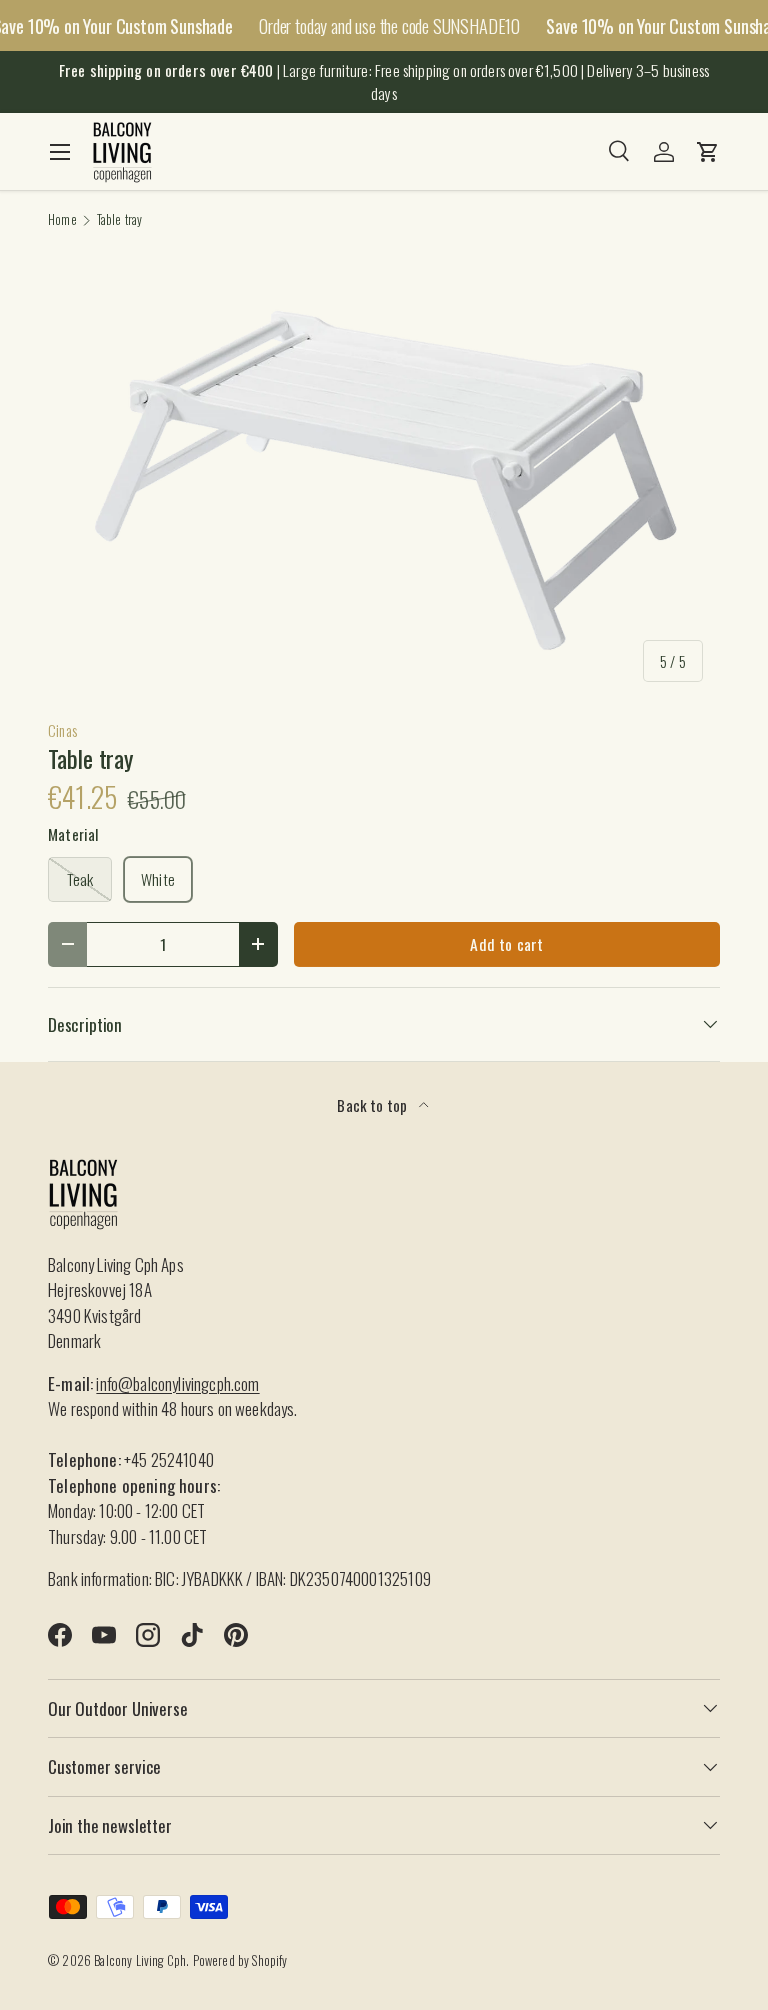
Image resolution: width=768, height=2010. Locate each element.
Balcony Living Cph (140, 1960)
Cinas (62, 730)
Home (62, 220)
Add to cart (506, 944)
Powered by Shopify (240, 1960)
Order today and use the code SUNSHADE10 (389, 25)
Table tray (120, 220)
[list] (384, 474)
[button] (708, 152)
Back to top (373, 1105)
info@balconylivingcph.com (177, 1383)
